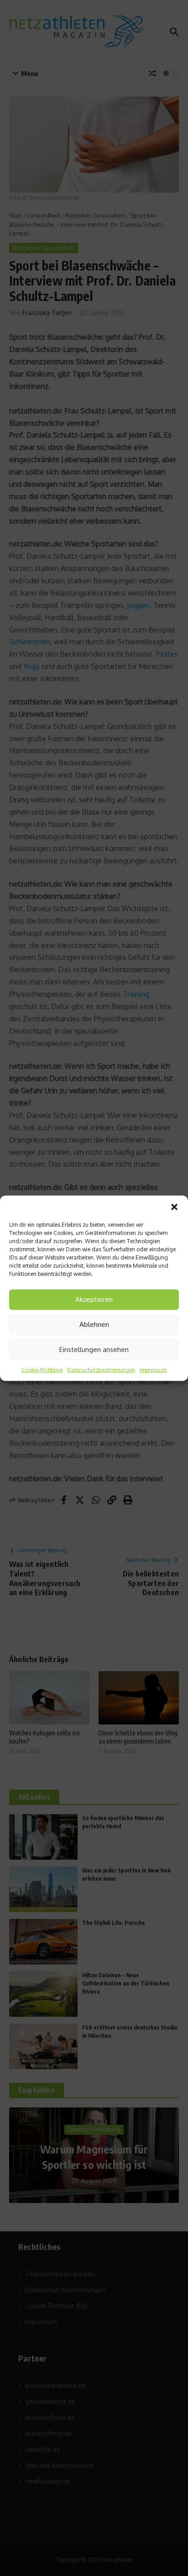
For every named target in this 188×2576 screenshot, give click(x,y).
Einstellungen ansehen (94, 1349)
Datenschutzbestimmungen (101, 1370)
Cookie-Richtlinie (42, 1370)
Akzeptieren (94, 1299)
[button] (174, 1207)
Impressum (153, 1370)
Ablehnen (94, 1324)
